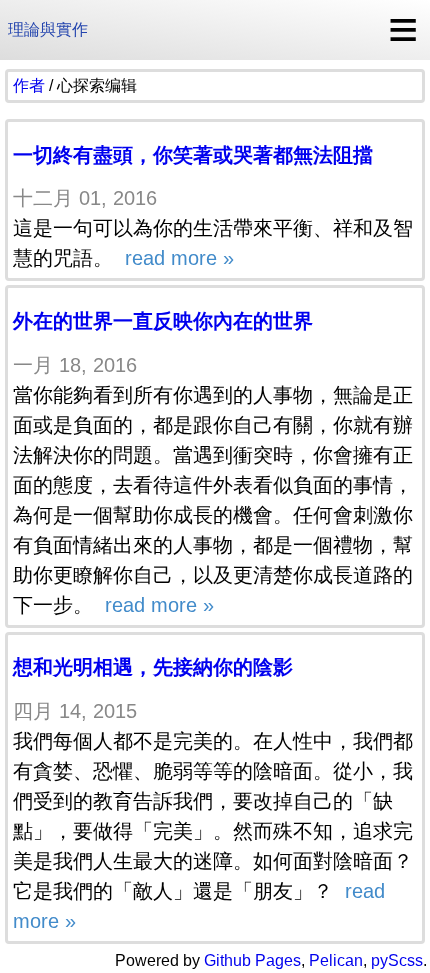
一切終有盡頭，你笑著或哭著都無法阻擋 (193, 155)
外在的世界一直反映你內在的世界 (163, 321)
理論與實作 (48, 29)
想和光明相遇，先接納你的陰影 (153, 667)
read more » (176, 258)
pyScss (397, 960)
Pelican (336, 960)
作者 (29, 85)
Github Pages (252, 960)
